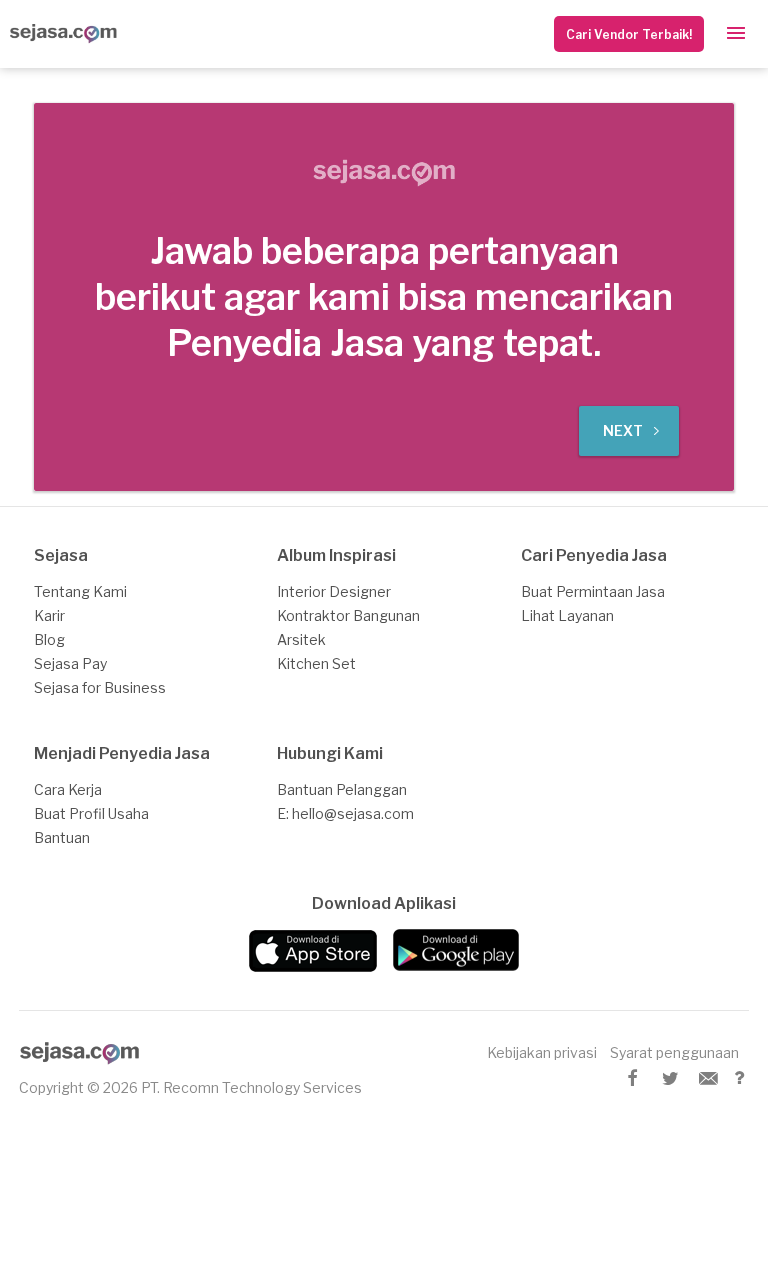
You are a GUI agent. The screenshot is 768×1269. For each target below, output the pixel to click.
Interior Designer (334, 591)
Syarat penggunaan (674, 1052)
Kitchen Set (316, 663)
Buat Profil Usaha (91, 813)
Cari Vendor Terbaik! (629, 34)
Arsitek (301, 639)
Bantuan (62, 837)
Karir (49, 615)
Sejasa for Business (100, 687)
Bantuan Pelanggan (342, 789)
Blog (49, 639)
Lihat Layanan (567, 615)
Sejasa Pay (70, 663)
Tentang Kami (80, 591)
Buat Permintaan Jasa (593, 591)
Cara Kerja (68, 789)
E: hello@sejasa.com (345, 813)
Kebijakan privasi (542, 1052)
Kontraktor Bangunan (348, 615)
